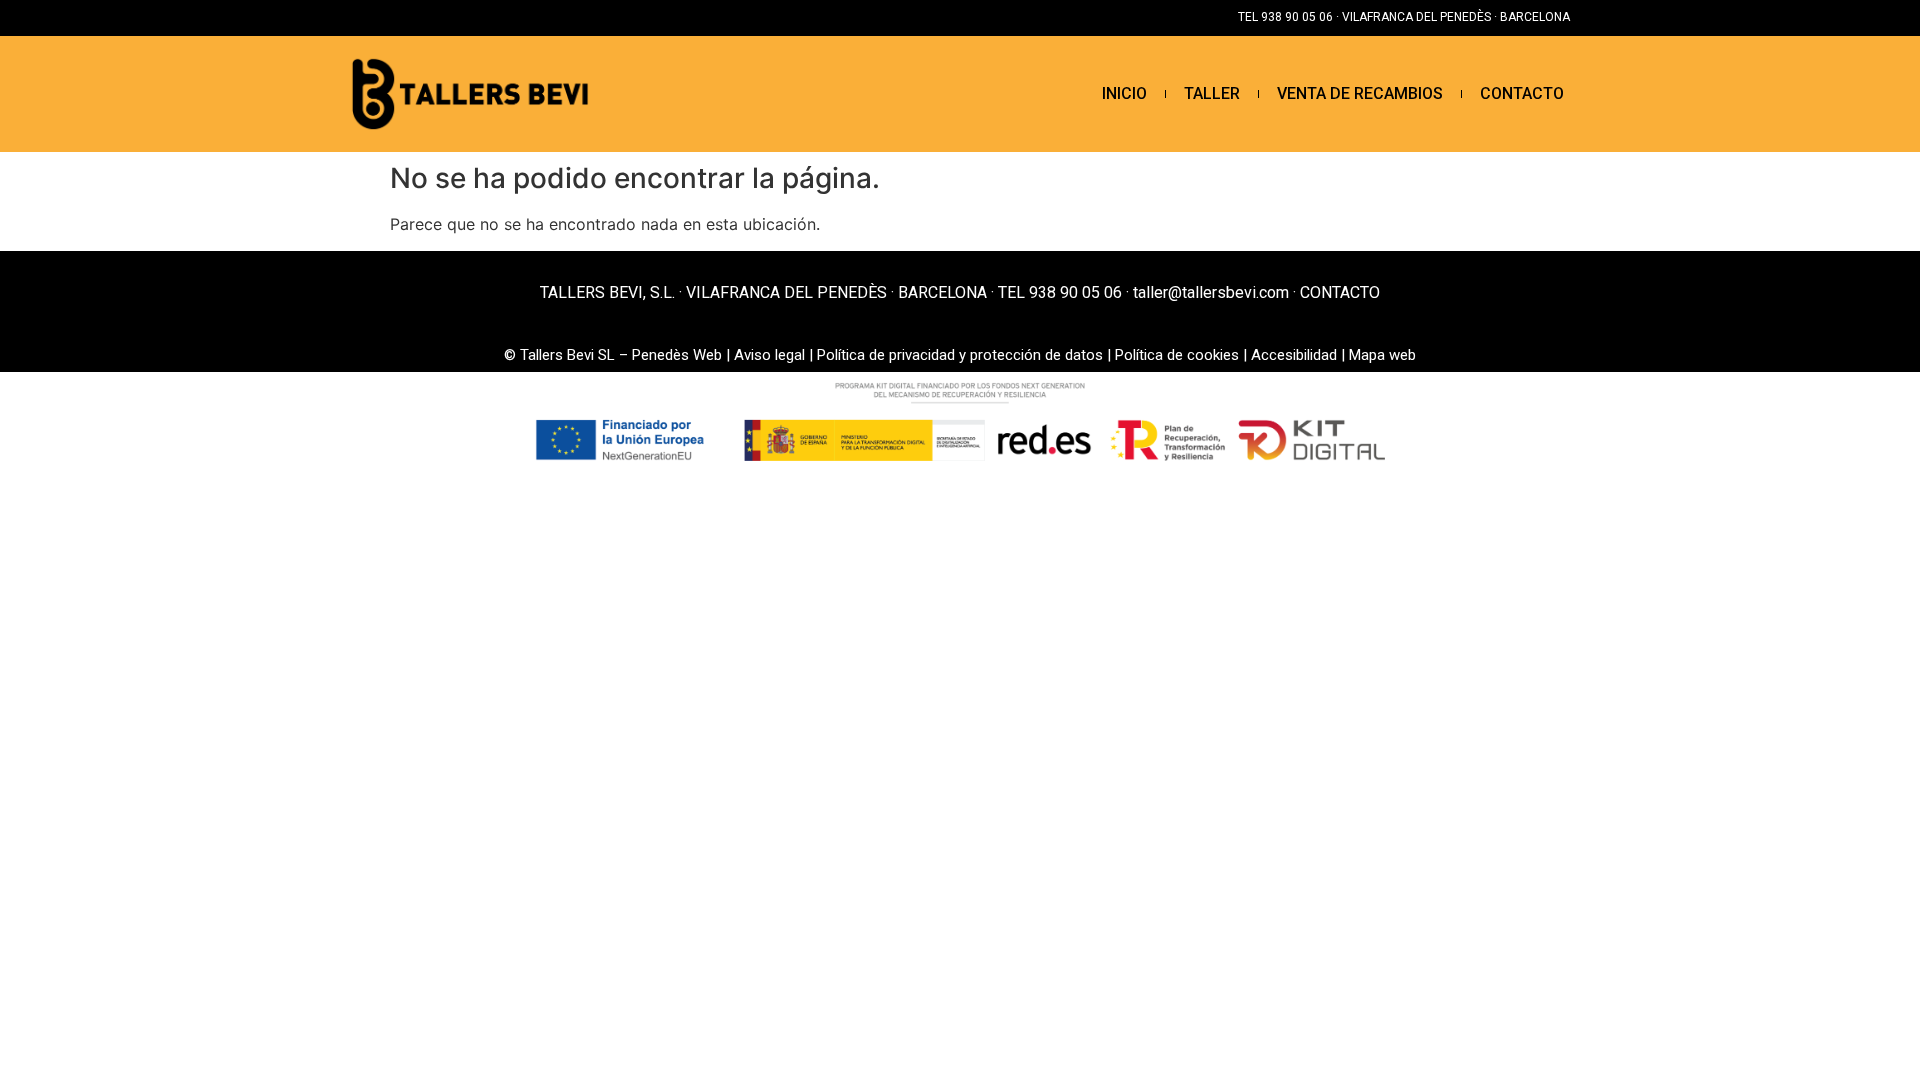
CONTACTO (1522, 93)
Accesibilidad (1294, 355)
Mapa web (1382, 355)
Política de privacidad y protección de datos (960, 355)
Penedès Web (677, 355)
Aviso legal (769, 355)
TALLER (1212, 93)
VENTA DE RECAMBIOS (1360, 93)
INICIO (1124, 93)
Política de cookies (1177, 355)
